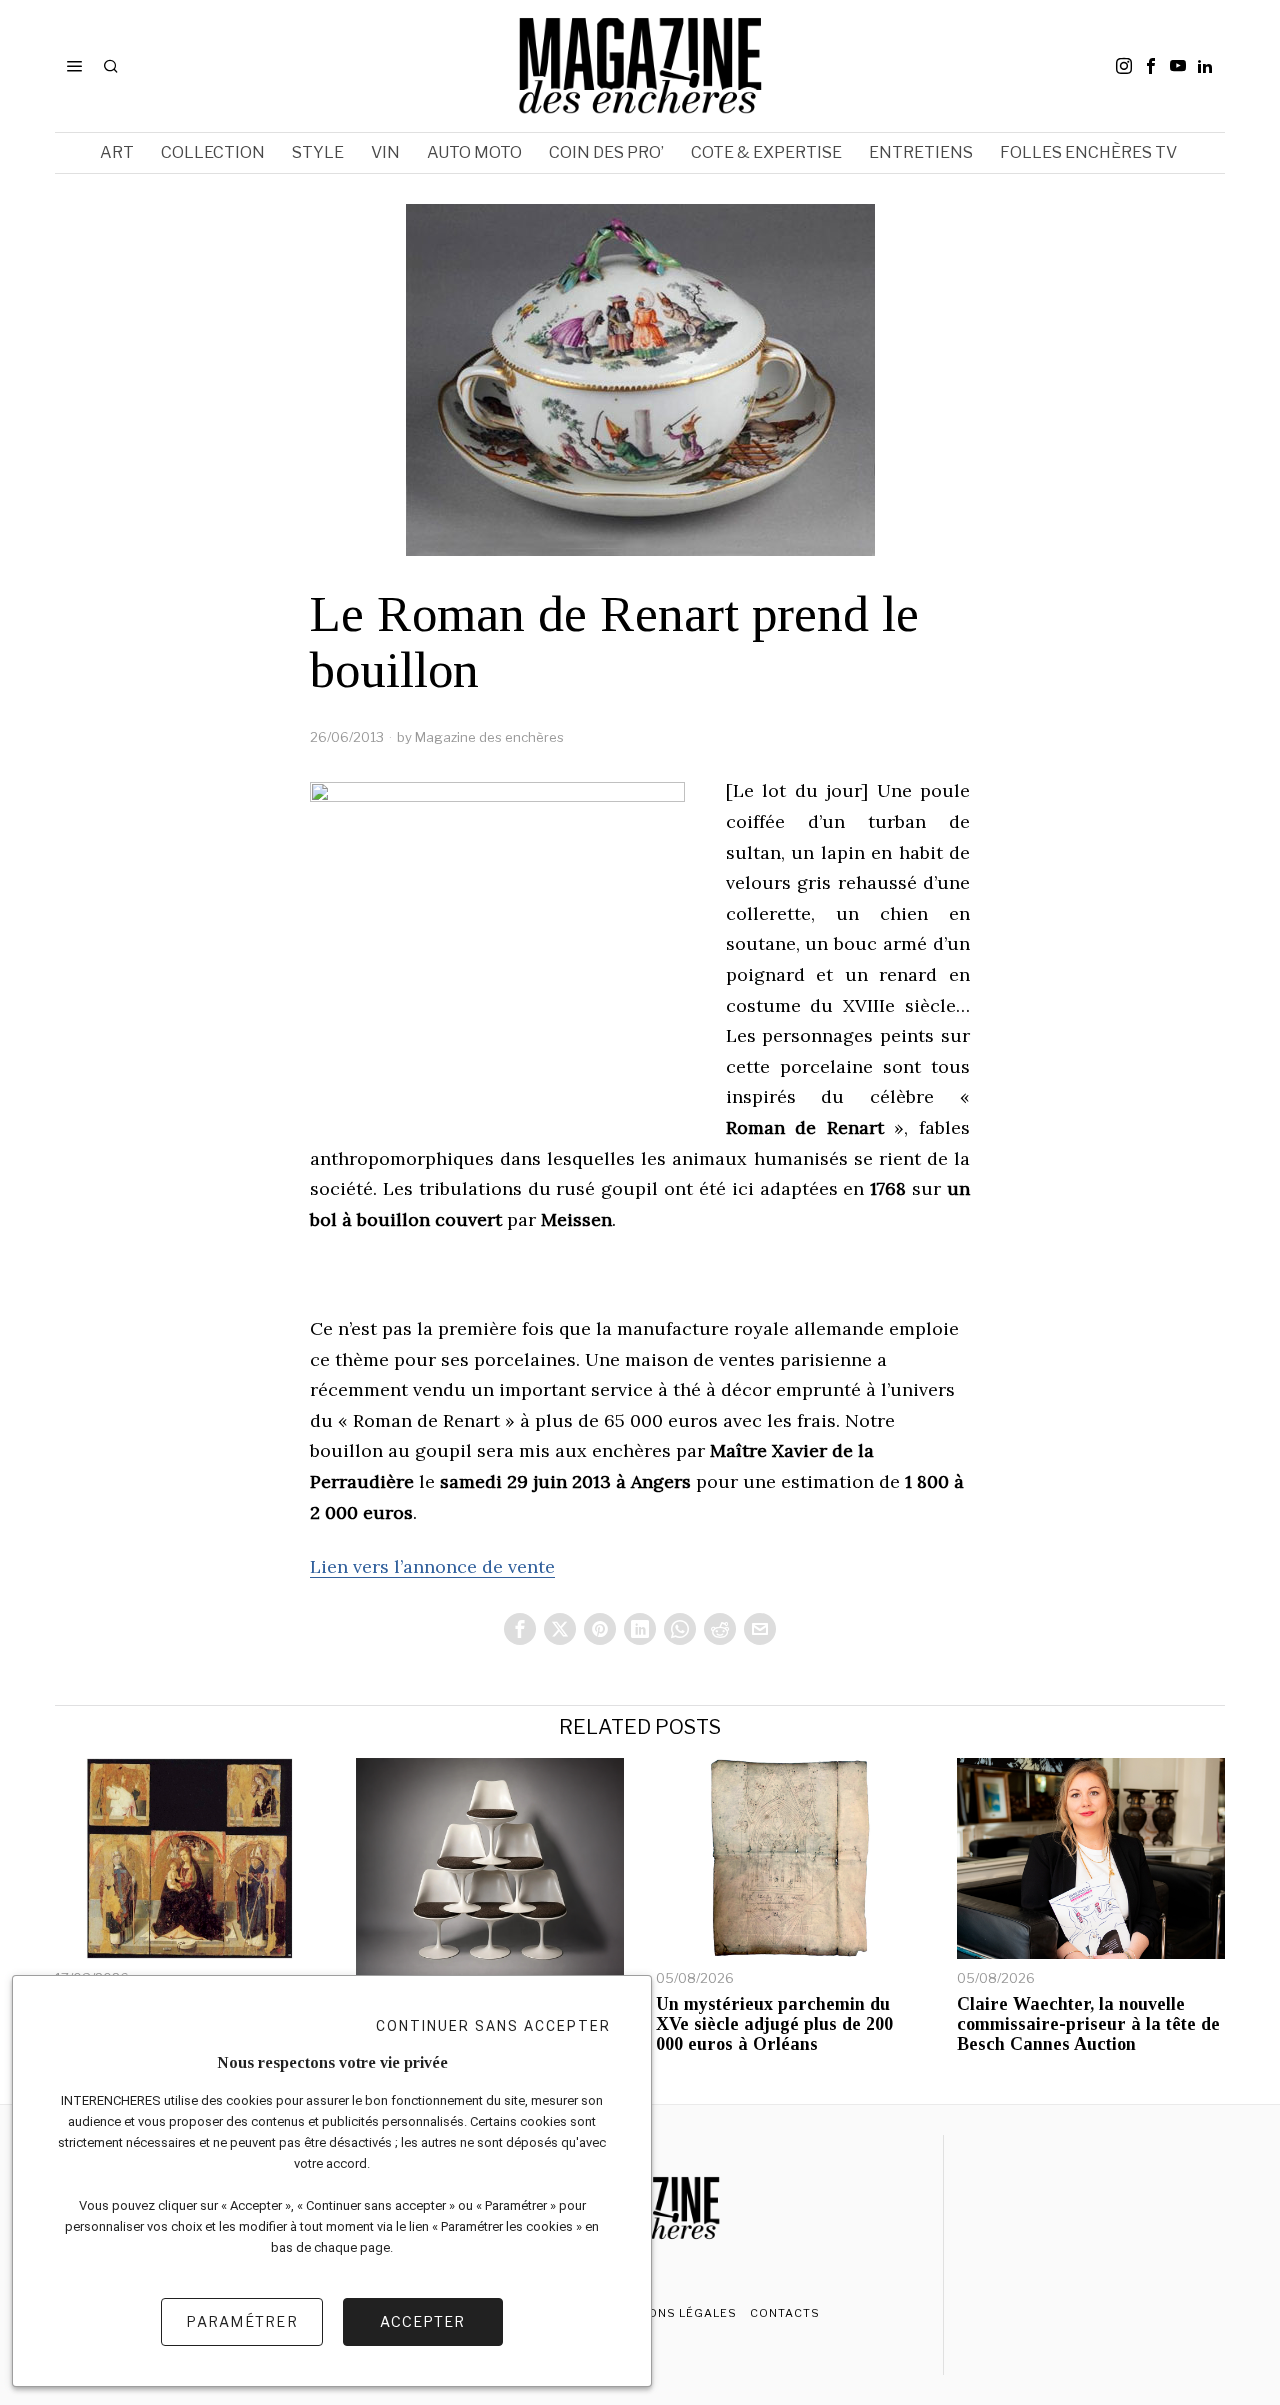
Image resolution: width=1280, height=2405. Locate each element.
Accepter (422, 2321)
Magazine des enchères (489, 737)
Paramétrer (242, 2321)
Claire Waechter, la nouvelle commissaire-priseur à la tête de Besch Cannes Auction (1088, 2024)
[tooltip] (1124, 66)
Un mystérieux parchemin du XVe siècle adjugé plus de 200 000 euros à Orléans (774, 2024)
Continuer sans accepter (493, 2026)
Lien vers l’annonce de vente (432, 1566)
